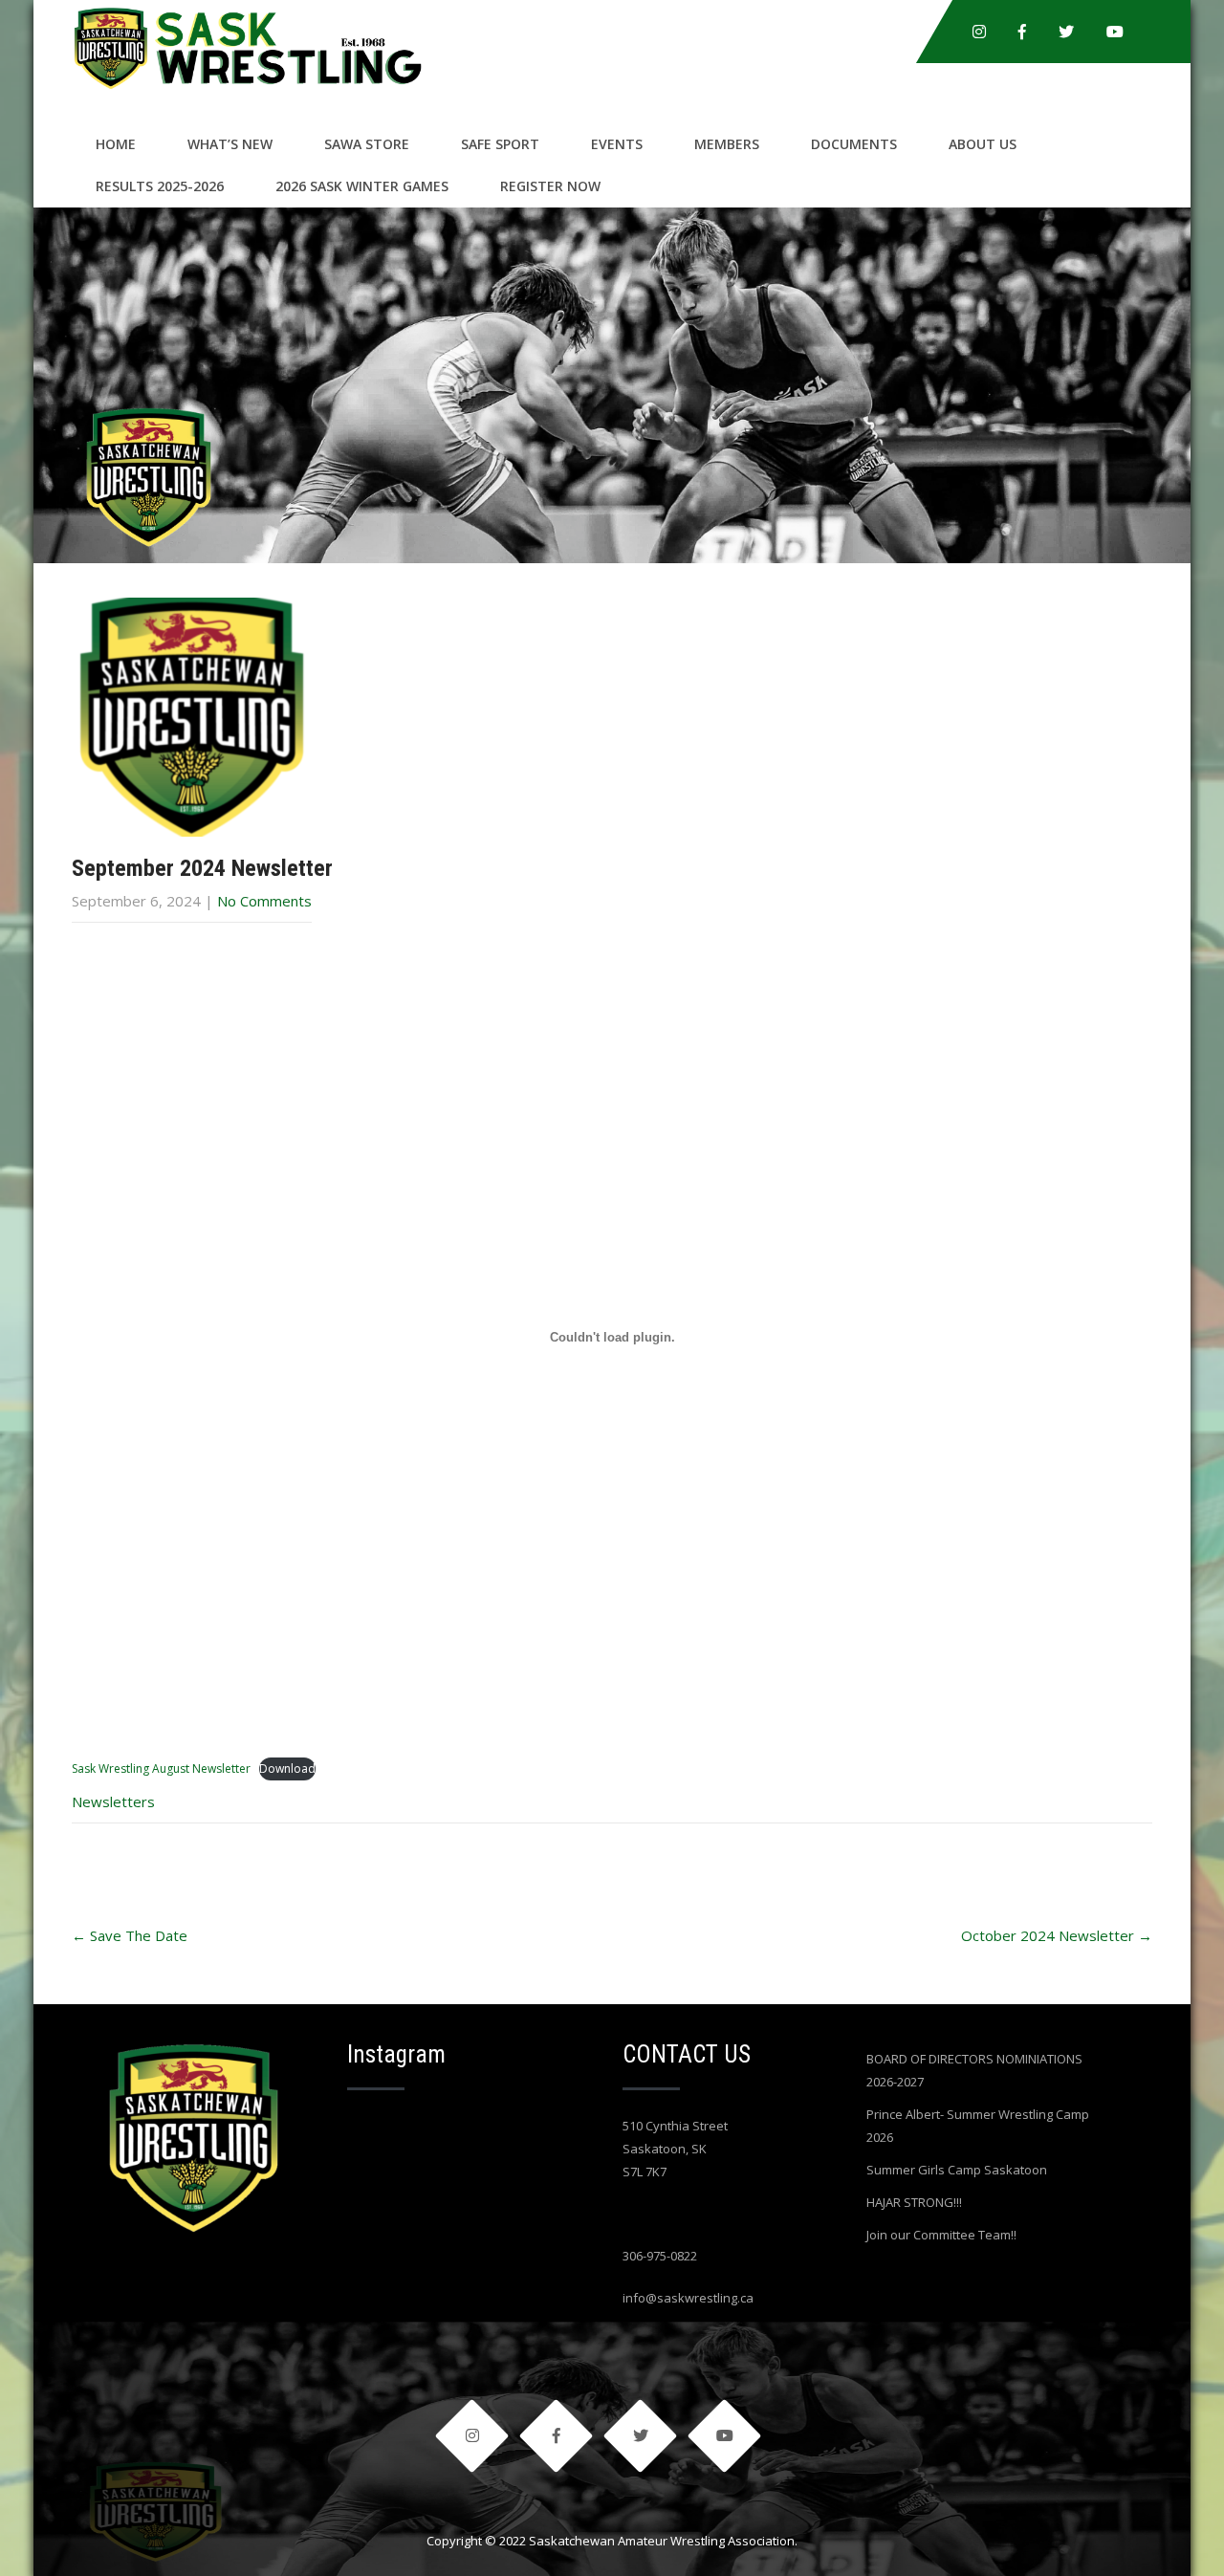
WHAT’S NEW (230, 144)
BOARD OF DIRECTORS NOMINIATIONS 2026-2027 (974, 2070)
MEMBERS (727, 144)
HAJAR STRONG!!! (914, 2202)
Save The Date (130, 1935)
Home (116, 144)
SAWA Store (367, 144)
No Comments (264, 901)
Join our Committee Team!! (941, 2235)
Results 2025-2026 (160, 186)
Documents (854, 144)
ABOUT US (983, 144)
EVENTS (617, 144)
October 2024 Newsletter (1057, 1935)
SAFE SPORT (500, 144)
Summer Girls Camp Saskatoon (957, 2170)
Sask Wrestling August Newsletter (161, 1768)
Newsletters (113, 1801)
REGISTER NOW (550, 186)
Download (287, 1768)
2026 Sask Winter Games (362, 186)
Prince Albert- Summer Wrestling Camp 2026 (978, 2126)
